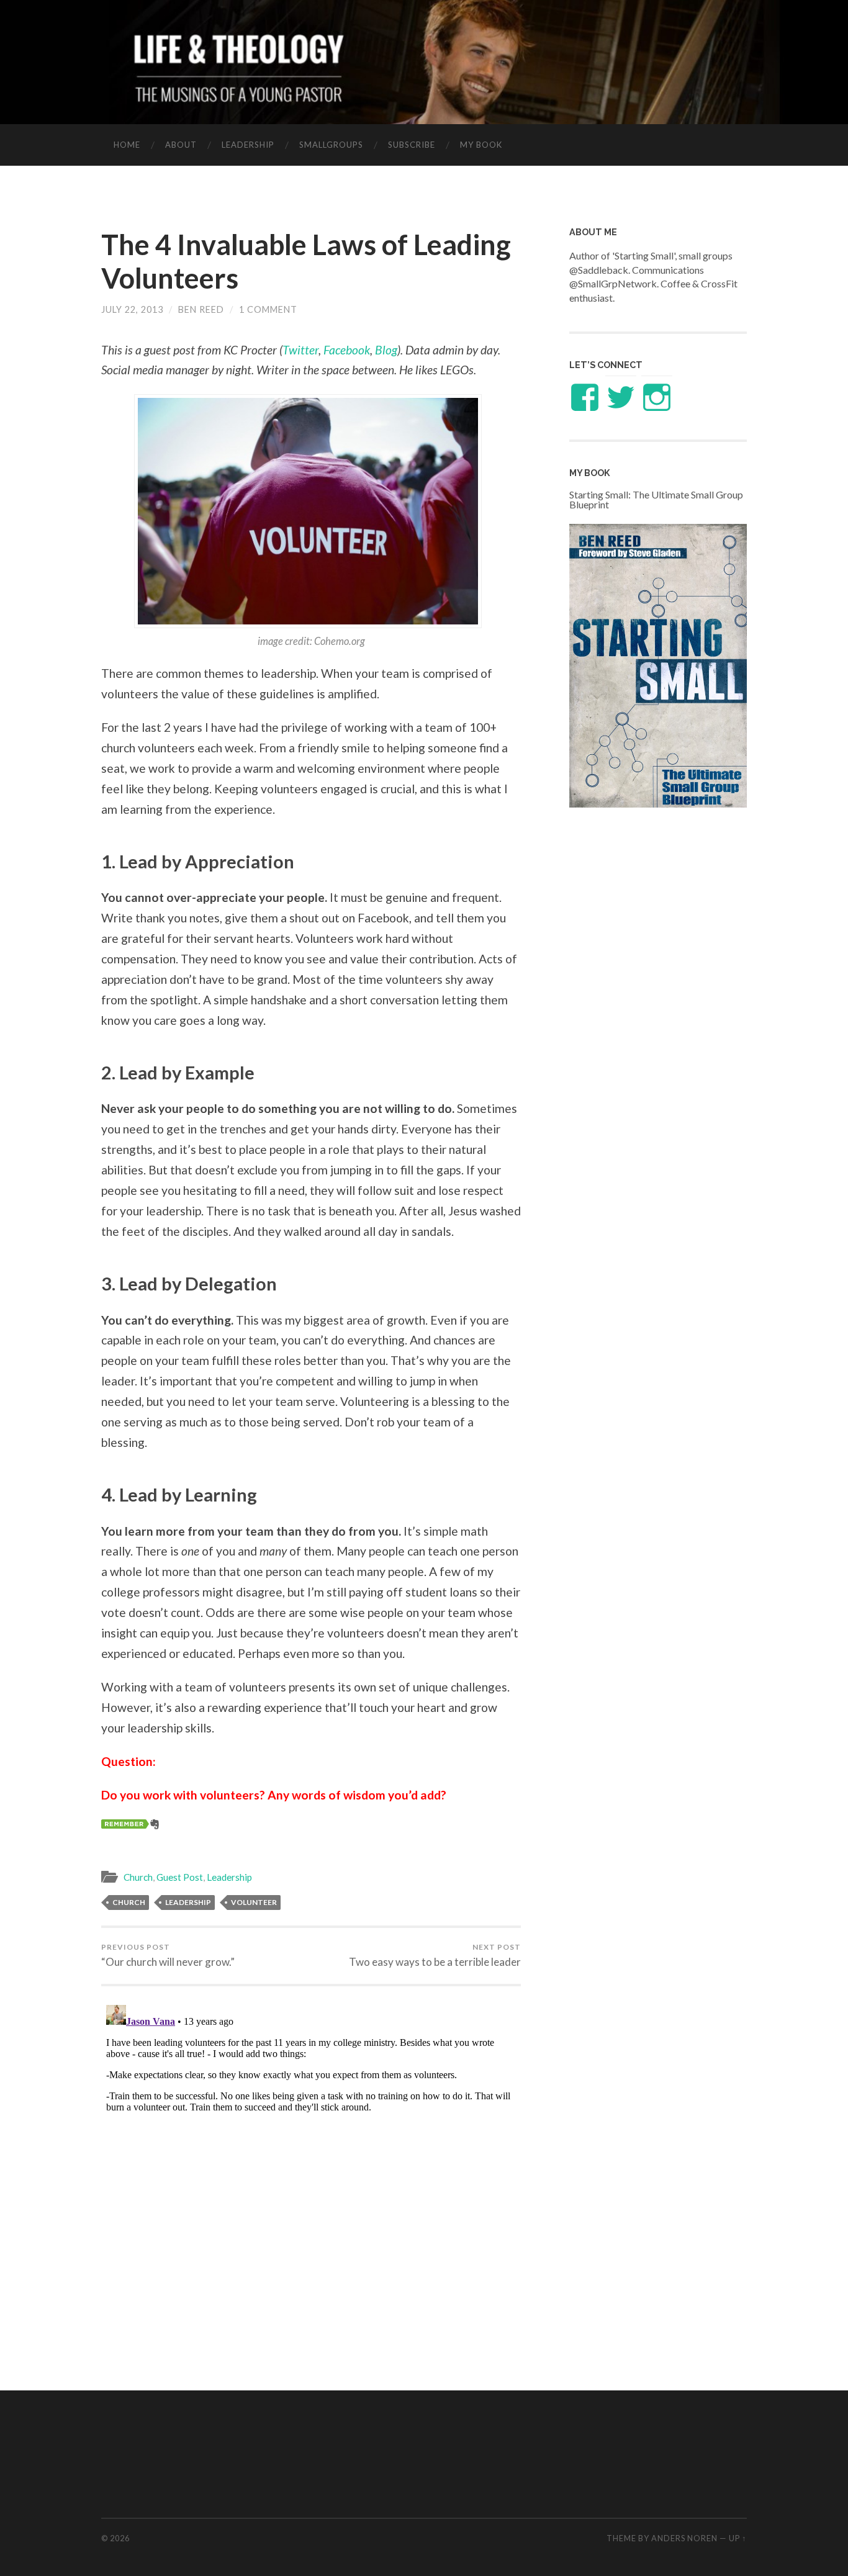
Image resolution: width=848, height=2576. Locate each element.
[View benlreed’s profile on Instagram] (657, 397)
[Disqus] (311, 2155)
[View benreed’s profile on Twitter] (621, 397)
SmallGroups (331, 145)
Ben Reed (201, 309)
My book (481, 145)
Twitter (300, 350)
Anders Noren (684, 2538)
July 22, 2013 (132, 309)
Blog (386, 350)
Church (138, 1877)
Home (127, 145)
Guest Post (180, 1877)
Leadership (248, 145)
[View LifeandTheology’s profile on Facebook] (585, 397)
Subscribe (412, 145)
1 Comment (268, 309)
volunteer (254, 1902)
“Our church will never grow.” (168, 1955)
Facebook (347, 350)
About (181, 145)
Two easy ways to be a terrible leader (435, 1955)
